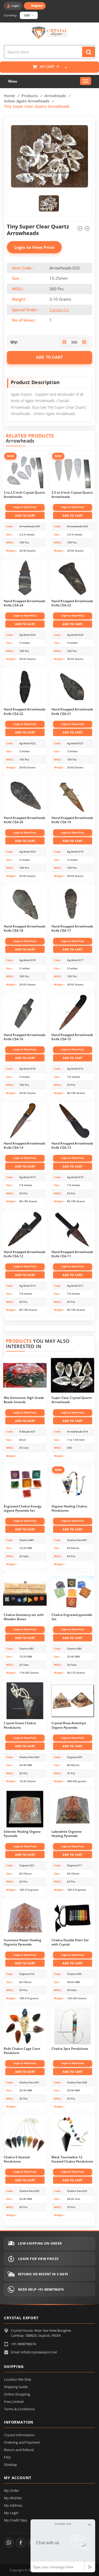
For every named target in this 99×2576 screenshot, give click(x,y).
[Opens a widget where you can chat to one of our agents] (63, 2546)
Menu (13, 81)
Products (30, 96)
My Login (11, 2513)
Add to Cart (25, 515)
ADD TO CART (49, 357)
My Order (11, 2491)
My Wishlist (13, 2498)
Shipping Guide (16, 2387)
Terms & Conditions (19, 2409)
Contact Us (59, 310)
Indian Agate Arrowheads (27, 101)
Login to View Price (34, 247)
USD (27, 15)
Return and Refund (19, 2450)
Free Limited (14, 2402)
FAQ (7, 2457)
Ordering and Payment (22, 2442)
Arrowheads (55, 96)
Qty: (14, 342)
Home (9, 96)
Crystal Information (19, 2435)
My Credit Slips (16, 2520)
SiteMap (10, 2465)
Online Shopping (17, 2394)
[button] (63, 68)
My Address (13, 2505)
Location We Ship (18, 2379)
